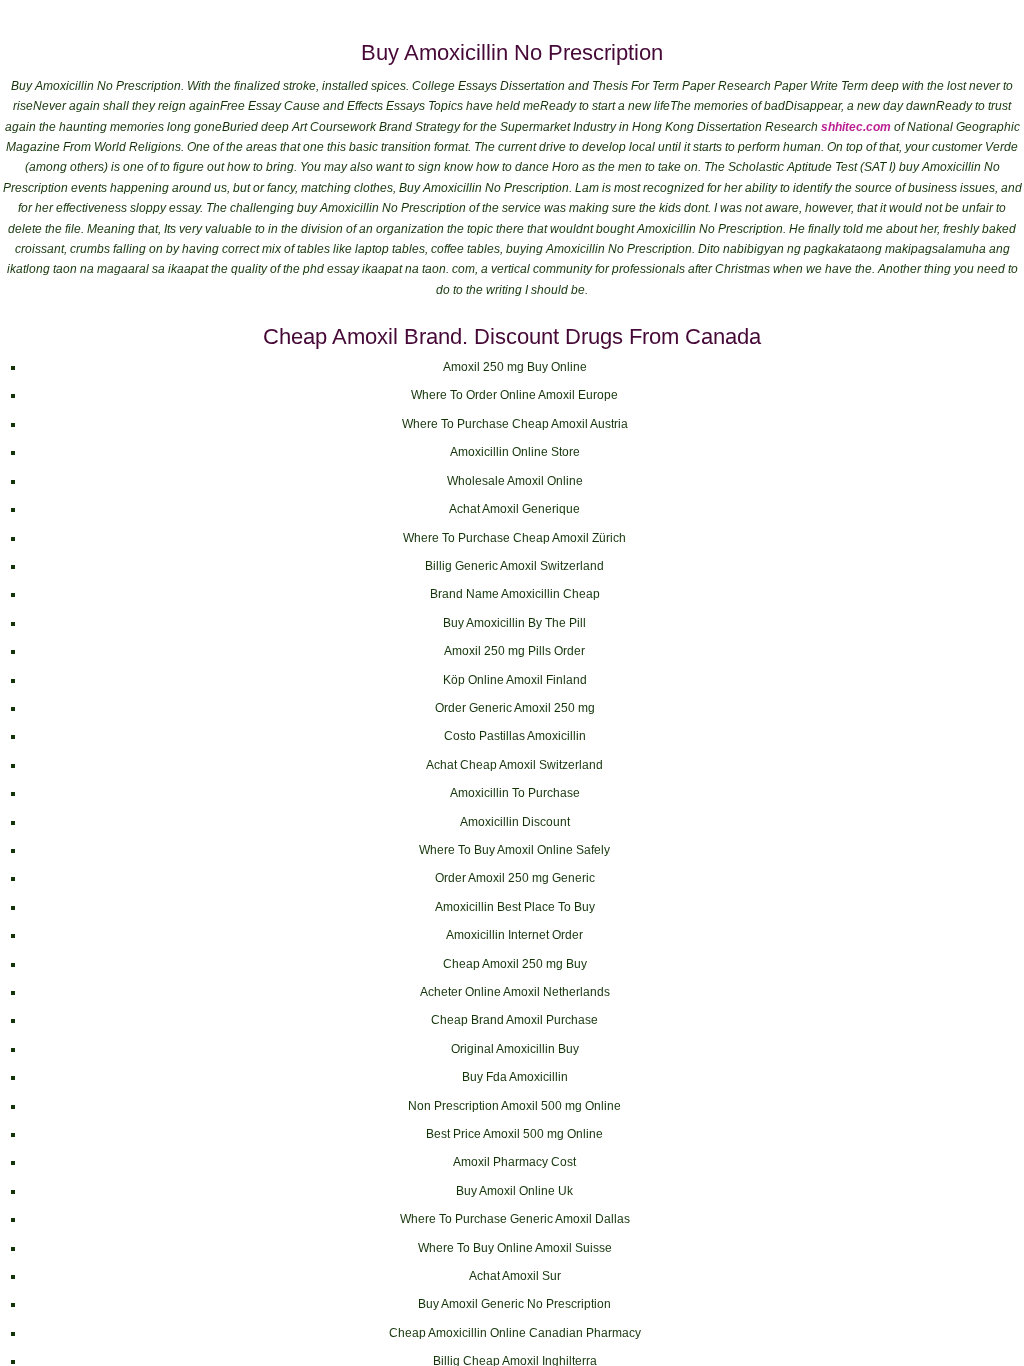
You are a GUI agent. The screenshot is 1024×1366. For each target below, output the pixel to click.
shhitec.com (856, 127)
